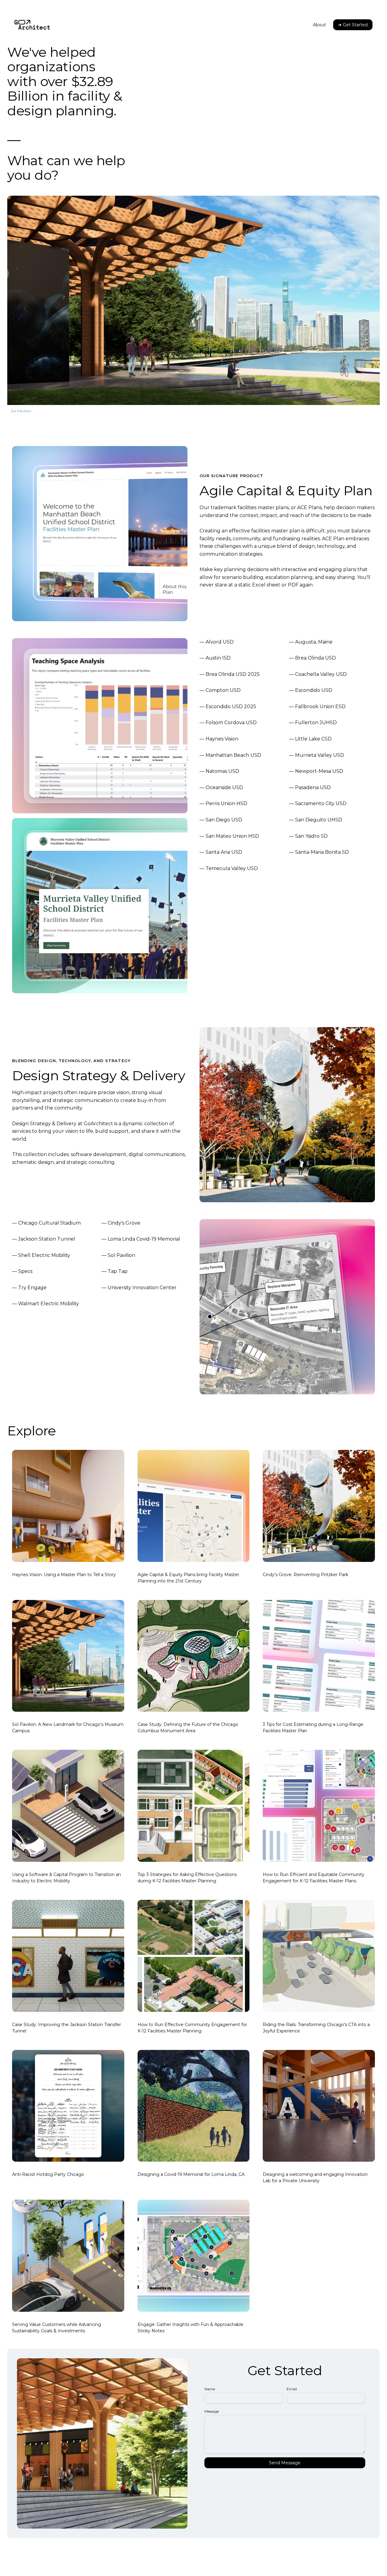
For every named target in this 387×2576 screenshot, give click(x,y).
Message (212, 2411)
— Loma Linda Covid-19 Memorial (141, 1239)
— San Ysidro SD (308, 836)
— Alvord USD (217, 642)
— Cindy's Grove (121, 1223)
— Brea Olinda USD (312, 658)
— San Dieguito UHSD (316, 820)
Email (292, 2389)
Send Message (285, 2463)
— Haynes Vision (219, 739)
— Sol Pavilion (118, 1255)
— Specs (22, 1271)
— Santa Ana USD (221, 852)
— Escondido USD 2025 (228, 707)
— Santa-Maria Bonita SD (319, 852)
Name (210, 2389)
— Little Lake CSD (310, 739)
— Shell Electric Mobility (41, 1255)
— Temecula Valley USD (229, 868)
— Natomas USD (219, 771)
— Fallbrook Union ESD (317, 707)
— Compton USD (220, 690)
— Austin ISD (215, 658)
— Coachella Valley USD (318, 674)
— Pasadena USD (310, 787)
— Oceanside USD (221, 787)
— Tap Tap (115, 1271)
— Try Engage (29, 1288)
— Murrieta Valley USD (317, 755)
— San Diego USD (221, 820)
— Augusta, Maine (311, 642)
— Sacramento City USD (318, 803)
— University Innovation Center (139, 1288)
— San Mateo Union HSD (229, 836)
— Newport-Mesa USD (316, 771)
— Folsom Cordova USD (228, 723)
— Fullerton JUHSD (313, 723)
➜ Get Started (353, 25)
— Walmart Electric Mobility (46, 1304)
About (319, 25)
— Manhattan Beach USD (230, 755)
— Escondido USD (311, 690)
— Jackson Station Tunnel (44, 1239)
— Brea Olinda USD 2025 (230, 674)
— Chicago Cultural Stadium (46, 1223)
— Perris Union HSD (223, 803)
